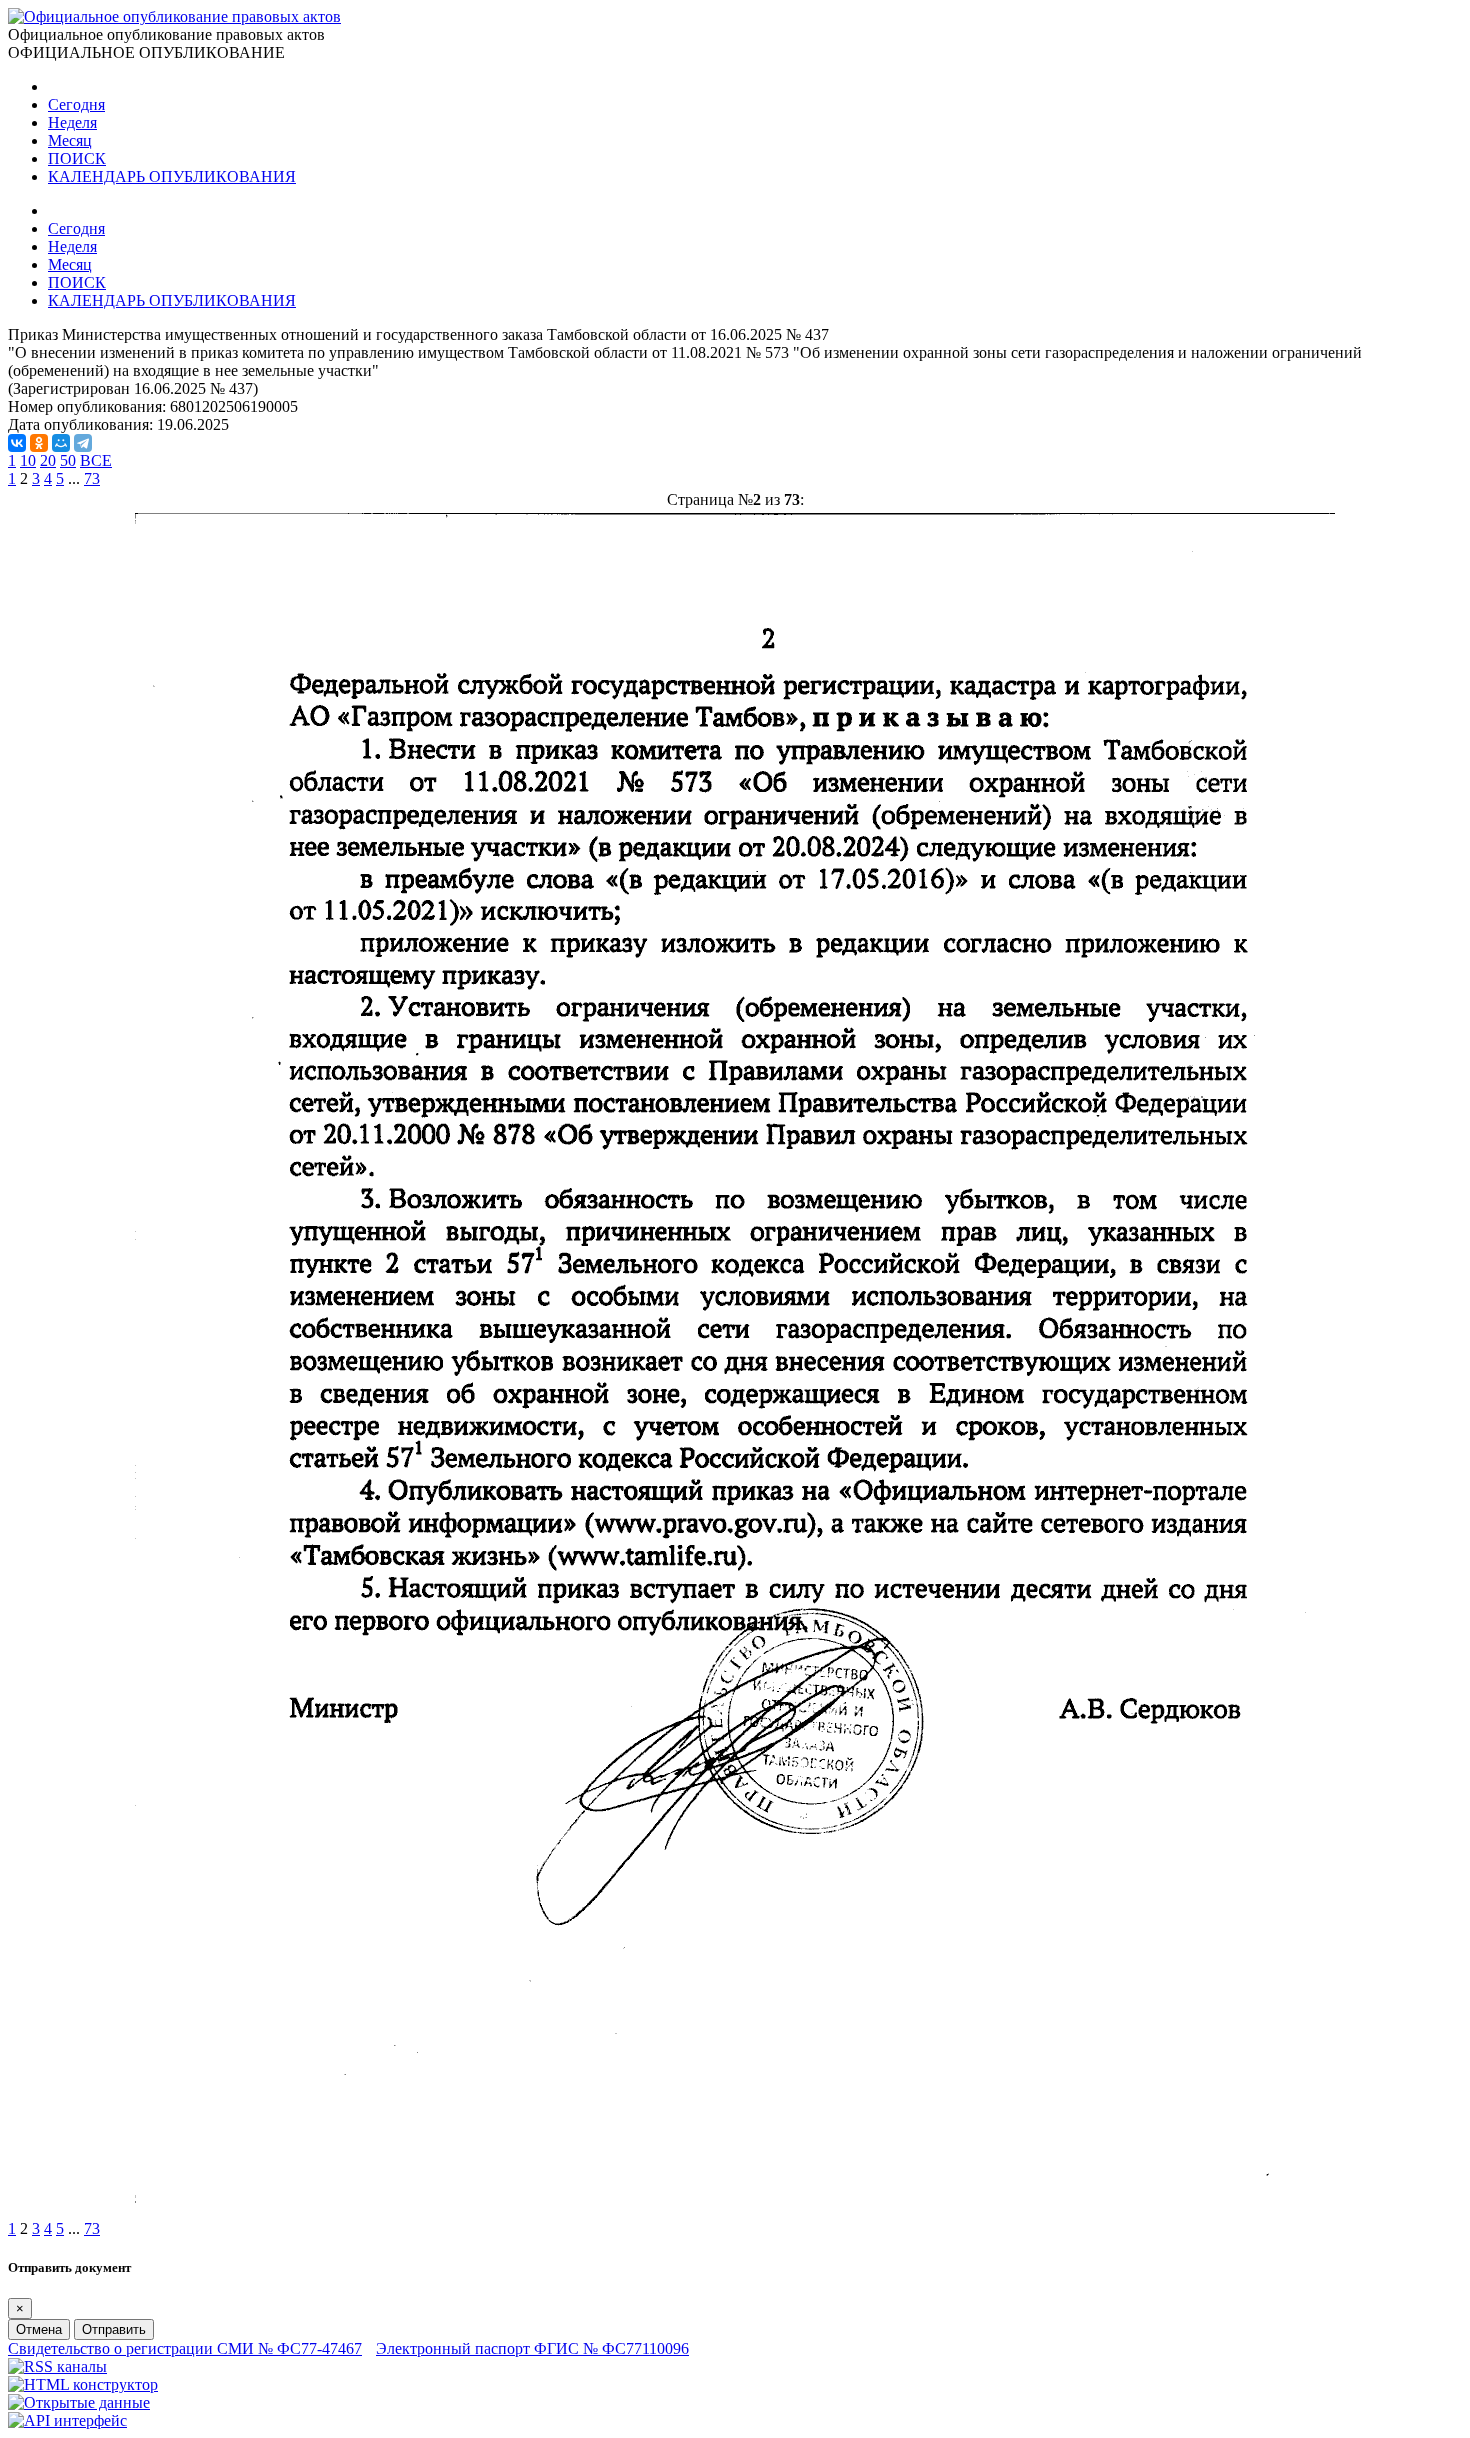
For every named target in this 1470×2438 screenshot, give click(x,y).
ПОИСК (77, 158)
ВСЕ (96, 460)
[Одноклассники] (39, 443)
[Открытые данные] (79, 2402)
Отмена (39, 2329)
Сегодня (76, 104)
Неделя (72, 122)
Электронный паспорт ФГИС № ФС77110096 (532, 2348)
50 (68, 460)
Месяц (70, 140)
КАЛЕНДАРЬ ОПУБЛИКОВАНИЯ (172, 176)
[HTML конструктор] (83, 2384)
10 (28, 460)
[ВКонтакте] (17, 443)
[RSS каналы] (57, 2366)
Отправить (114, 2329)
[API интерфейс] (67, 2420)
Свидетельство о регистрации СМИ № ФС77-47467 (185, 2348)
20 (48, 460)
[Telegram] (83, 443)
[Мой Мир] (61, 443)
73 (92, 478)
